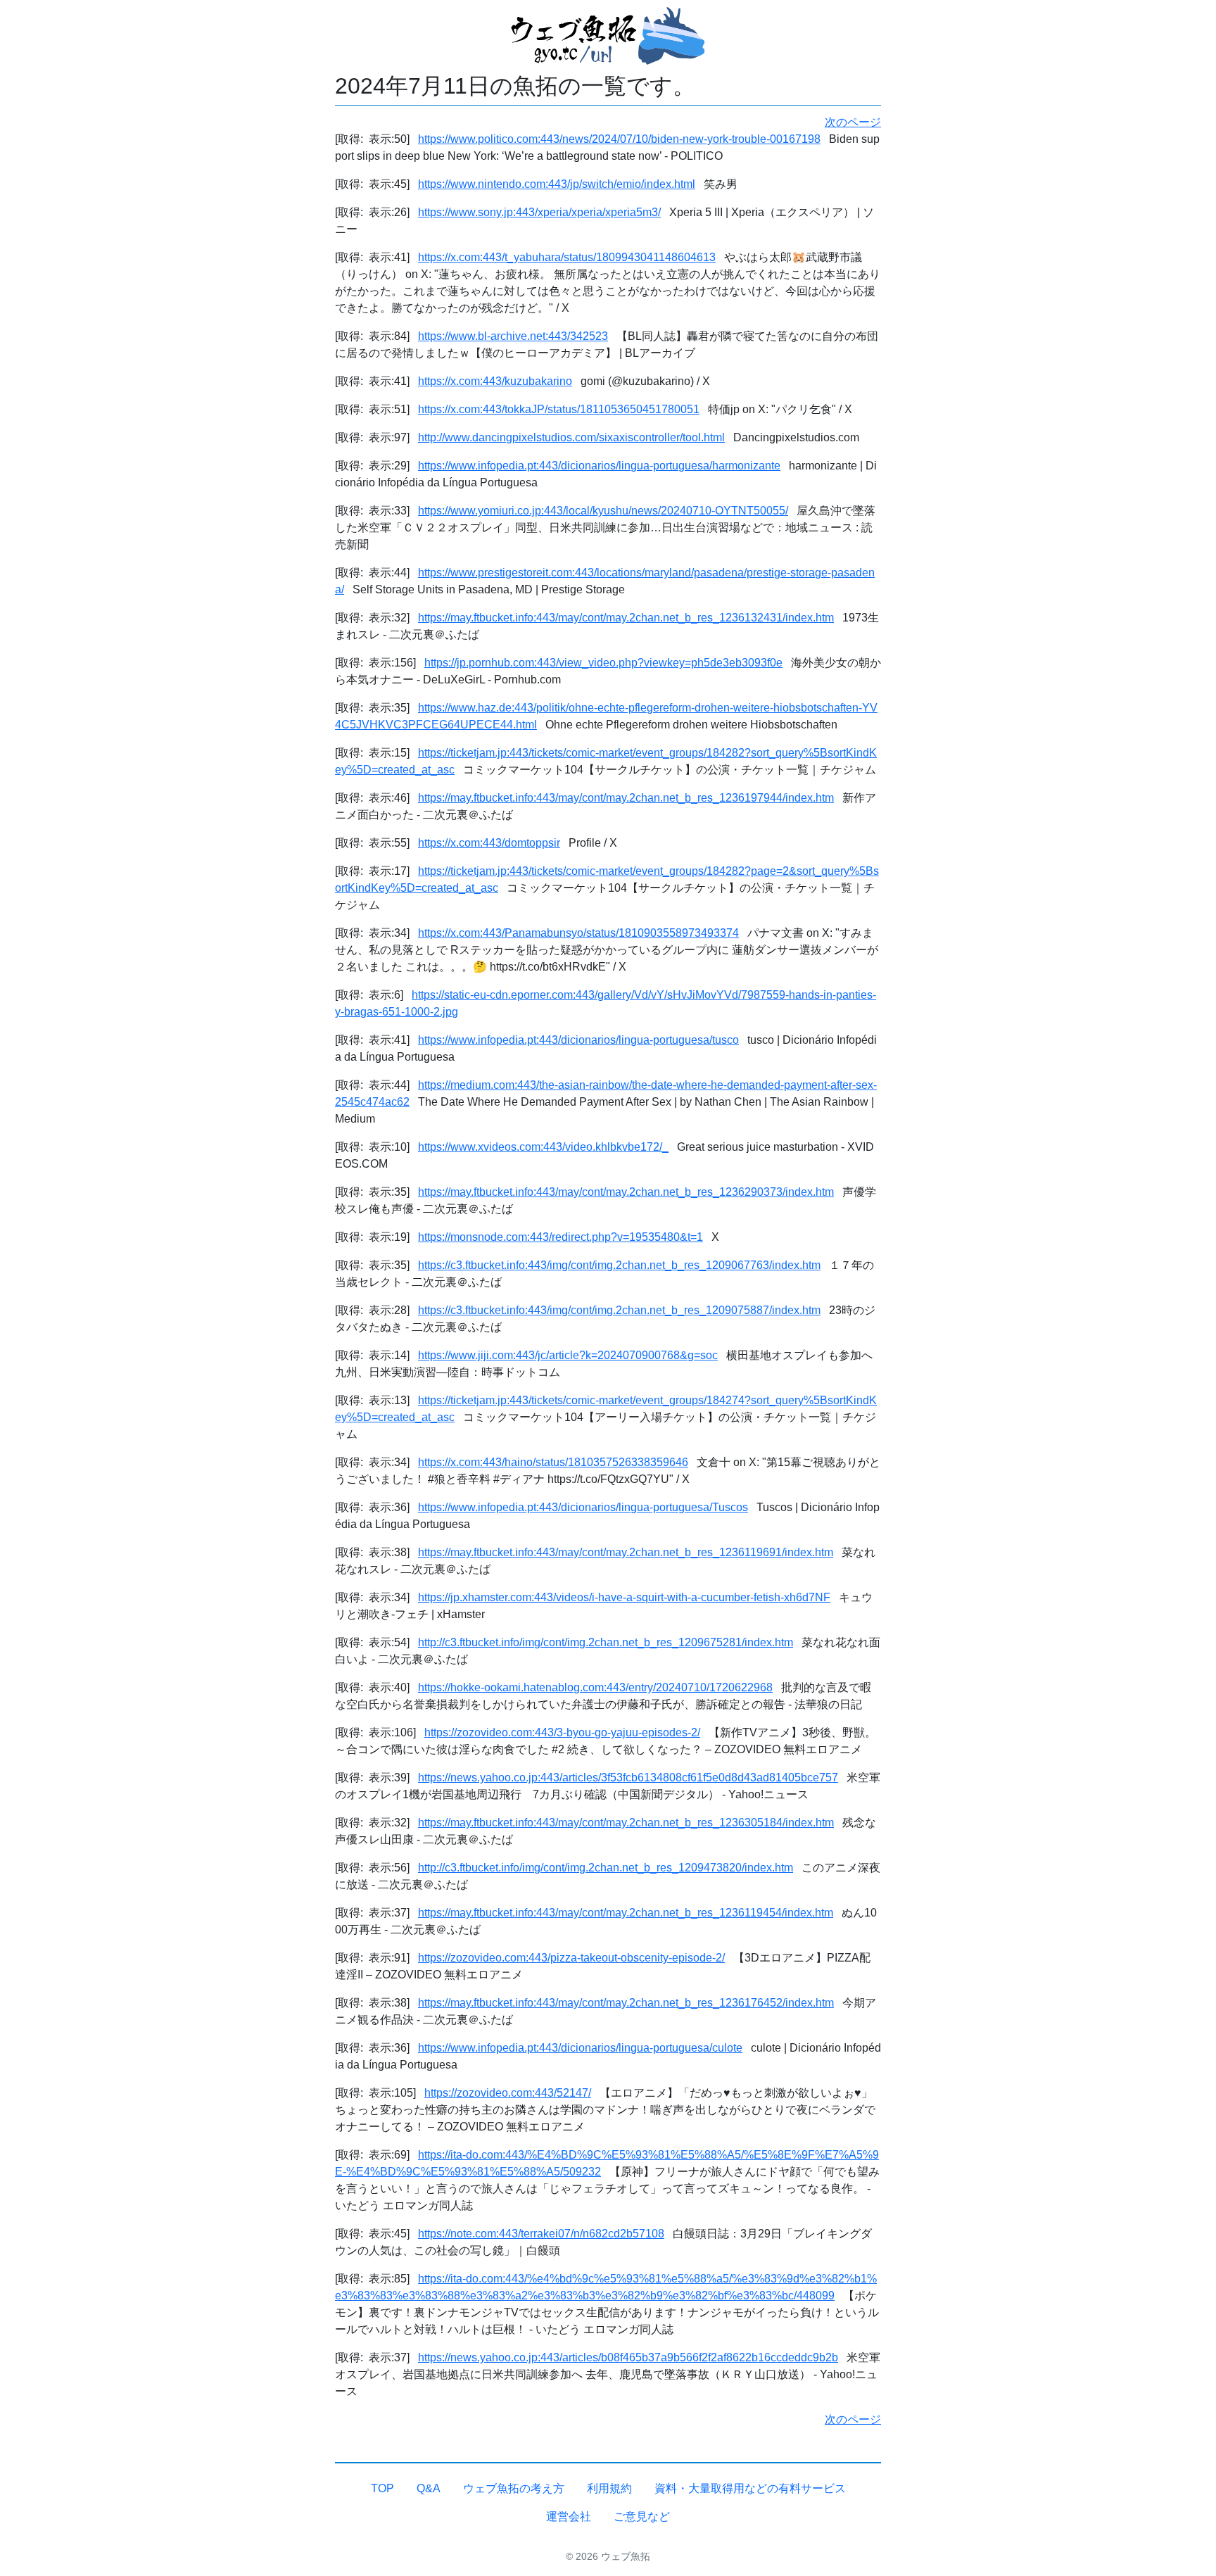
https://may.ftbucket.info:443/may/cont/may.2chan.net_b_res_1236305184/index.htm (626, 1823)
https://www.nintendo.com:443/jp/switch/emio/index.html (557, 184)
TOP (382, 2488)
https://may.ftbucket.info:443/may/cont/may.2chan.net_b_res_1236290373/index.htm (626, 1192)
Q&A (429, 2488)
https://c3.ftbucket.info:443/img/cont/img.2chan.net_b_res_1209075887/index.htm (619, 1310)
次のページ (853, 122)
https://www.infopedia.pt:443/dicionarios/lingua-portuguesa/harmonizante (599, 466)
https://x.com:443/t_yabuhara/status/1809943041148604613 (567, 257)
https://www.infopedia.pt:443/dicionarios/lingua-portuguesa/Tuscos (583, 1507)
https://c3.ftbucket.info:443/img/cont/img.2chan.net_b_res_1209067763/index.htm (619, 1265)
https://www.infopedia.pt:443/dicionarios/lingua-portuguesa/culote (580, 2048)
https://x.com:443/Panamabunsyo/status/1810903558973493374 (578, 933)
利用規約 (609, 2488)
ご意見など (642, 2517)
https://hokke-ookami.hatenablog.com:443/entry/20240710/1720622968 (595, 1687)
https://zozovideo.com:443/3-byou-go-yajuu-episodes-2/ (562, 1732)
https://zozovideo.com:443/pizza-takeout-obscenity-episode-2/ (571, 1958)
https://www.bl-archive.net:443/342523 (513, 336)
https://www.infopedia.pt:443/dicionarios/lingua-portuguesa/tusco (578, 1040)
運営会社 (569, 2517)
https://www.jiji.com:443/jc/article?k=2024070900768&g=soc (568, 1355)
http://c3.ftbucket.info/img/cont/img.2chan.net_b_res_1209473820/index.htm (606, 1868)
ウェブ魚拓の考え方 (514, 2488)
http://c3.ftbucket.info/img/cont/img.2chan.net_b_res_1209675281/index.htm (606, 1642)
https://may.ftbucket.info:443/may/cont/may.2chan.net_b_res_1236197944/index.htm (626, 798)
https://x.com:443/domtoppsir (489, 843)
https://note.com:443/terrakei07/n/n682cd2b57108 (541, 2234)
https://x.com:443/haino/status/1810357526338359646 (553, 1462)
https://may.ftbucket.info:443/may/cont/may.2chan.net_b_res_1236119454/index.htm (626, 1913)
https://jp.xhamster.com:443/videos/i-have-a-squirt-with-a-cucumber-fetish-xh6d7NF (624, 1597)
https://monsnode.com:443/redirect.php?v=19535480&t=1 (560, 1237)
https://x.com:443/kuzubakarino (495, 381)
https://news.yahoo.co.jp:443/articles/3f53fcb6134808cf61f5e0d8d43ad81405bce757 (628, 1778)
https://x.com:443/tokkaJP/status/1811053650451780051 (559, 409)
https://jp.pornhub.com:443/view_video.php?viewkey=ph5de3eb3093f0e (603, 663)
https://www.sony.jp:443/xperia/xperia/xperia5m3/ (539, 212)
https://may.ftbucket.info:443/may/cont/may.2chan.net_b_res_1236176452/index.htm (626, 2003)
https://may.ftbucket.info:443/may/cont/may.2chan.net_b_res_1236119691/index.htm (626, 1552)
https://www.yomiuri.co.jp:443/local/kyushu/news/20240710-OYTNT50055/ (603, 511)
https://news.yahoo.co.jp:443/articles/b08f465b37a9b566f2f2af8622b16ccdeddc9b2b (628, 2357)
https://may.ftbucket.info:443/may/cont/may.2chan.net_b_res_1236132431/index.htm (626, 618)
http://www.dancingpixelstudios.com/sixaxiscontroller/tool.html (571, 437)
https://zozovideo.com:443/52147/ (508, 2093)
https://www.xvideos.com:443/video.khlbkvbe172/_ (543, 1147)
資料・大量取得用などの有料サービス (750, 2488)
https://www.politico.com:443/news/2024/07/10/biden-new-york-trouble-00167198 (619, 139)
